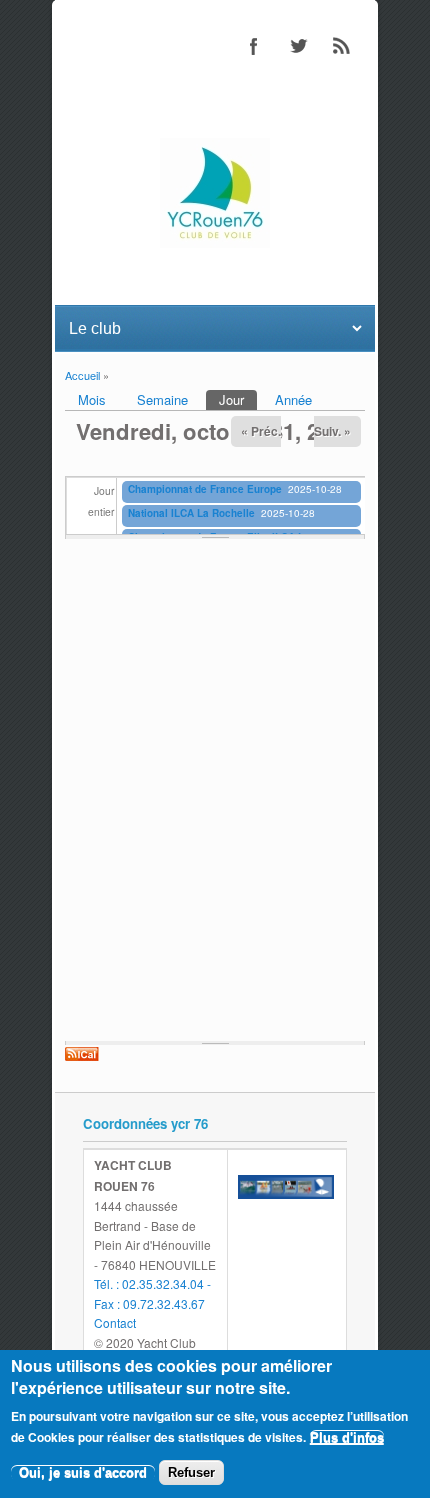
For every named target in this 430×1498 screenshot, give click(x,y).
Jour (238, 399)
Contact (115, 1322)
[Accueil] (215, 242)
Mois (92, 399)
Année (293, 399)
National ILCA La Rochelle (191, 513)
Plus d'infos (347, 1437)
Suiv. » (332, 431)
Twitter (298, 46)
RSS (342, 46)
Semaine (162, 399)
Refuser (191, 1472)
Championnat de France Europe (205, 489)
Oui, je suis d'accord (83, 1472)
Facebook (254, 46)
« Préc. (261, 431)
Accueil (82, 375)
